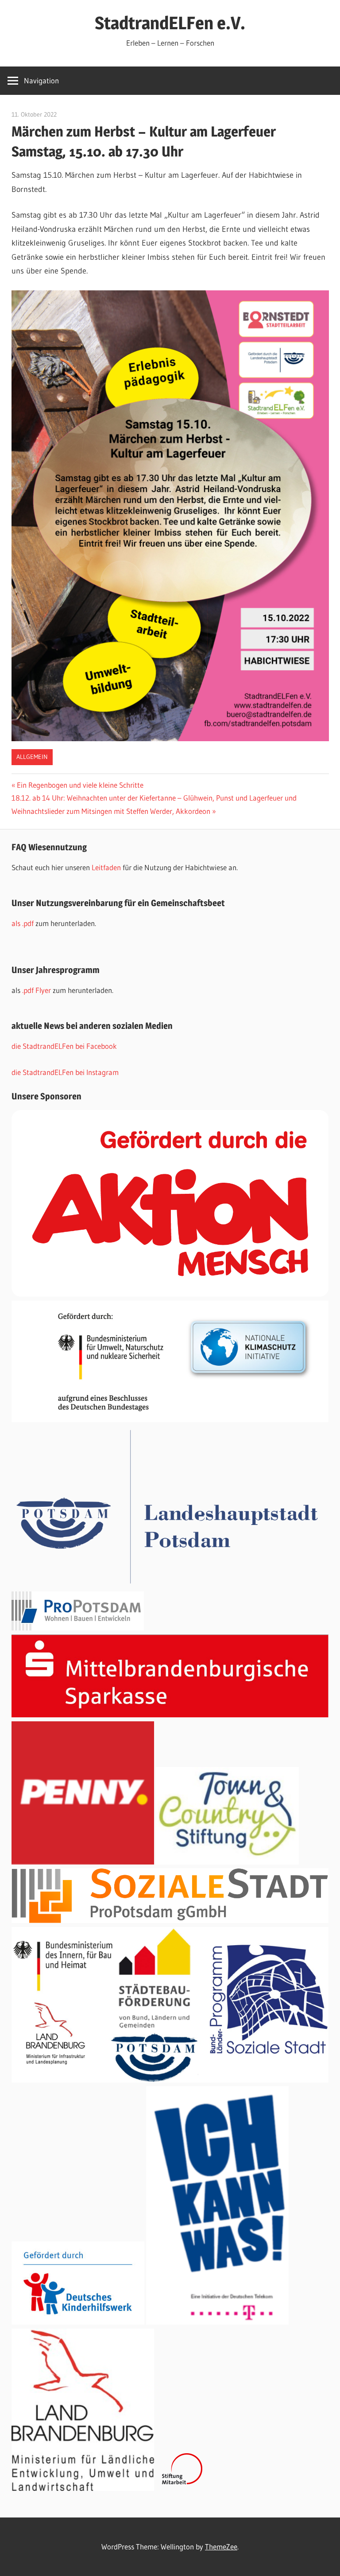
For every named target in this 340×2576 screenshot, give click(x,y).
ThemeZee (221, 2547)
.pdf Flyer (37, 990)
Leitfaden (107, 867)
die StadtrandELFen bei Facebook (64, 1046)
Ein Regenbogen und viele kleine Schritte (80, 785)
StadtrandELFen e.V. (170, 23)
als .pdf (23, 923)
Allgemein (32, 757)
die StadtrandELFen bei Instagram (65, 1072)
